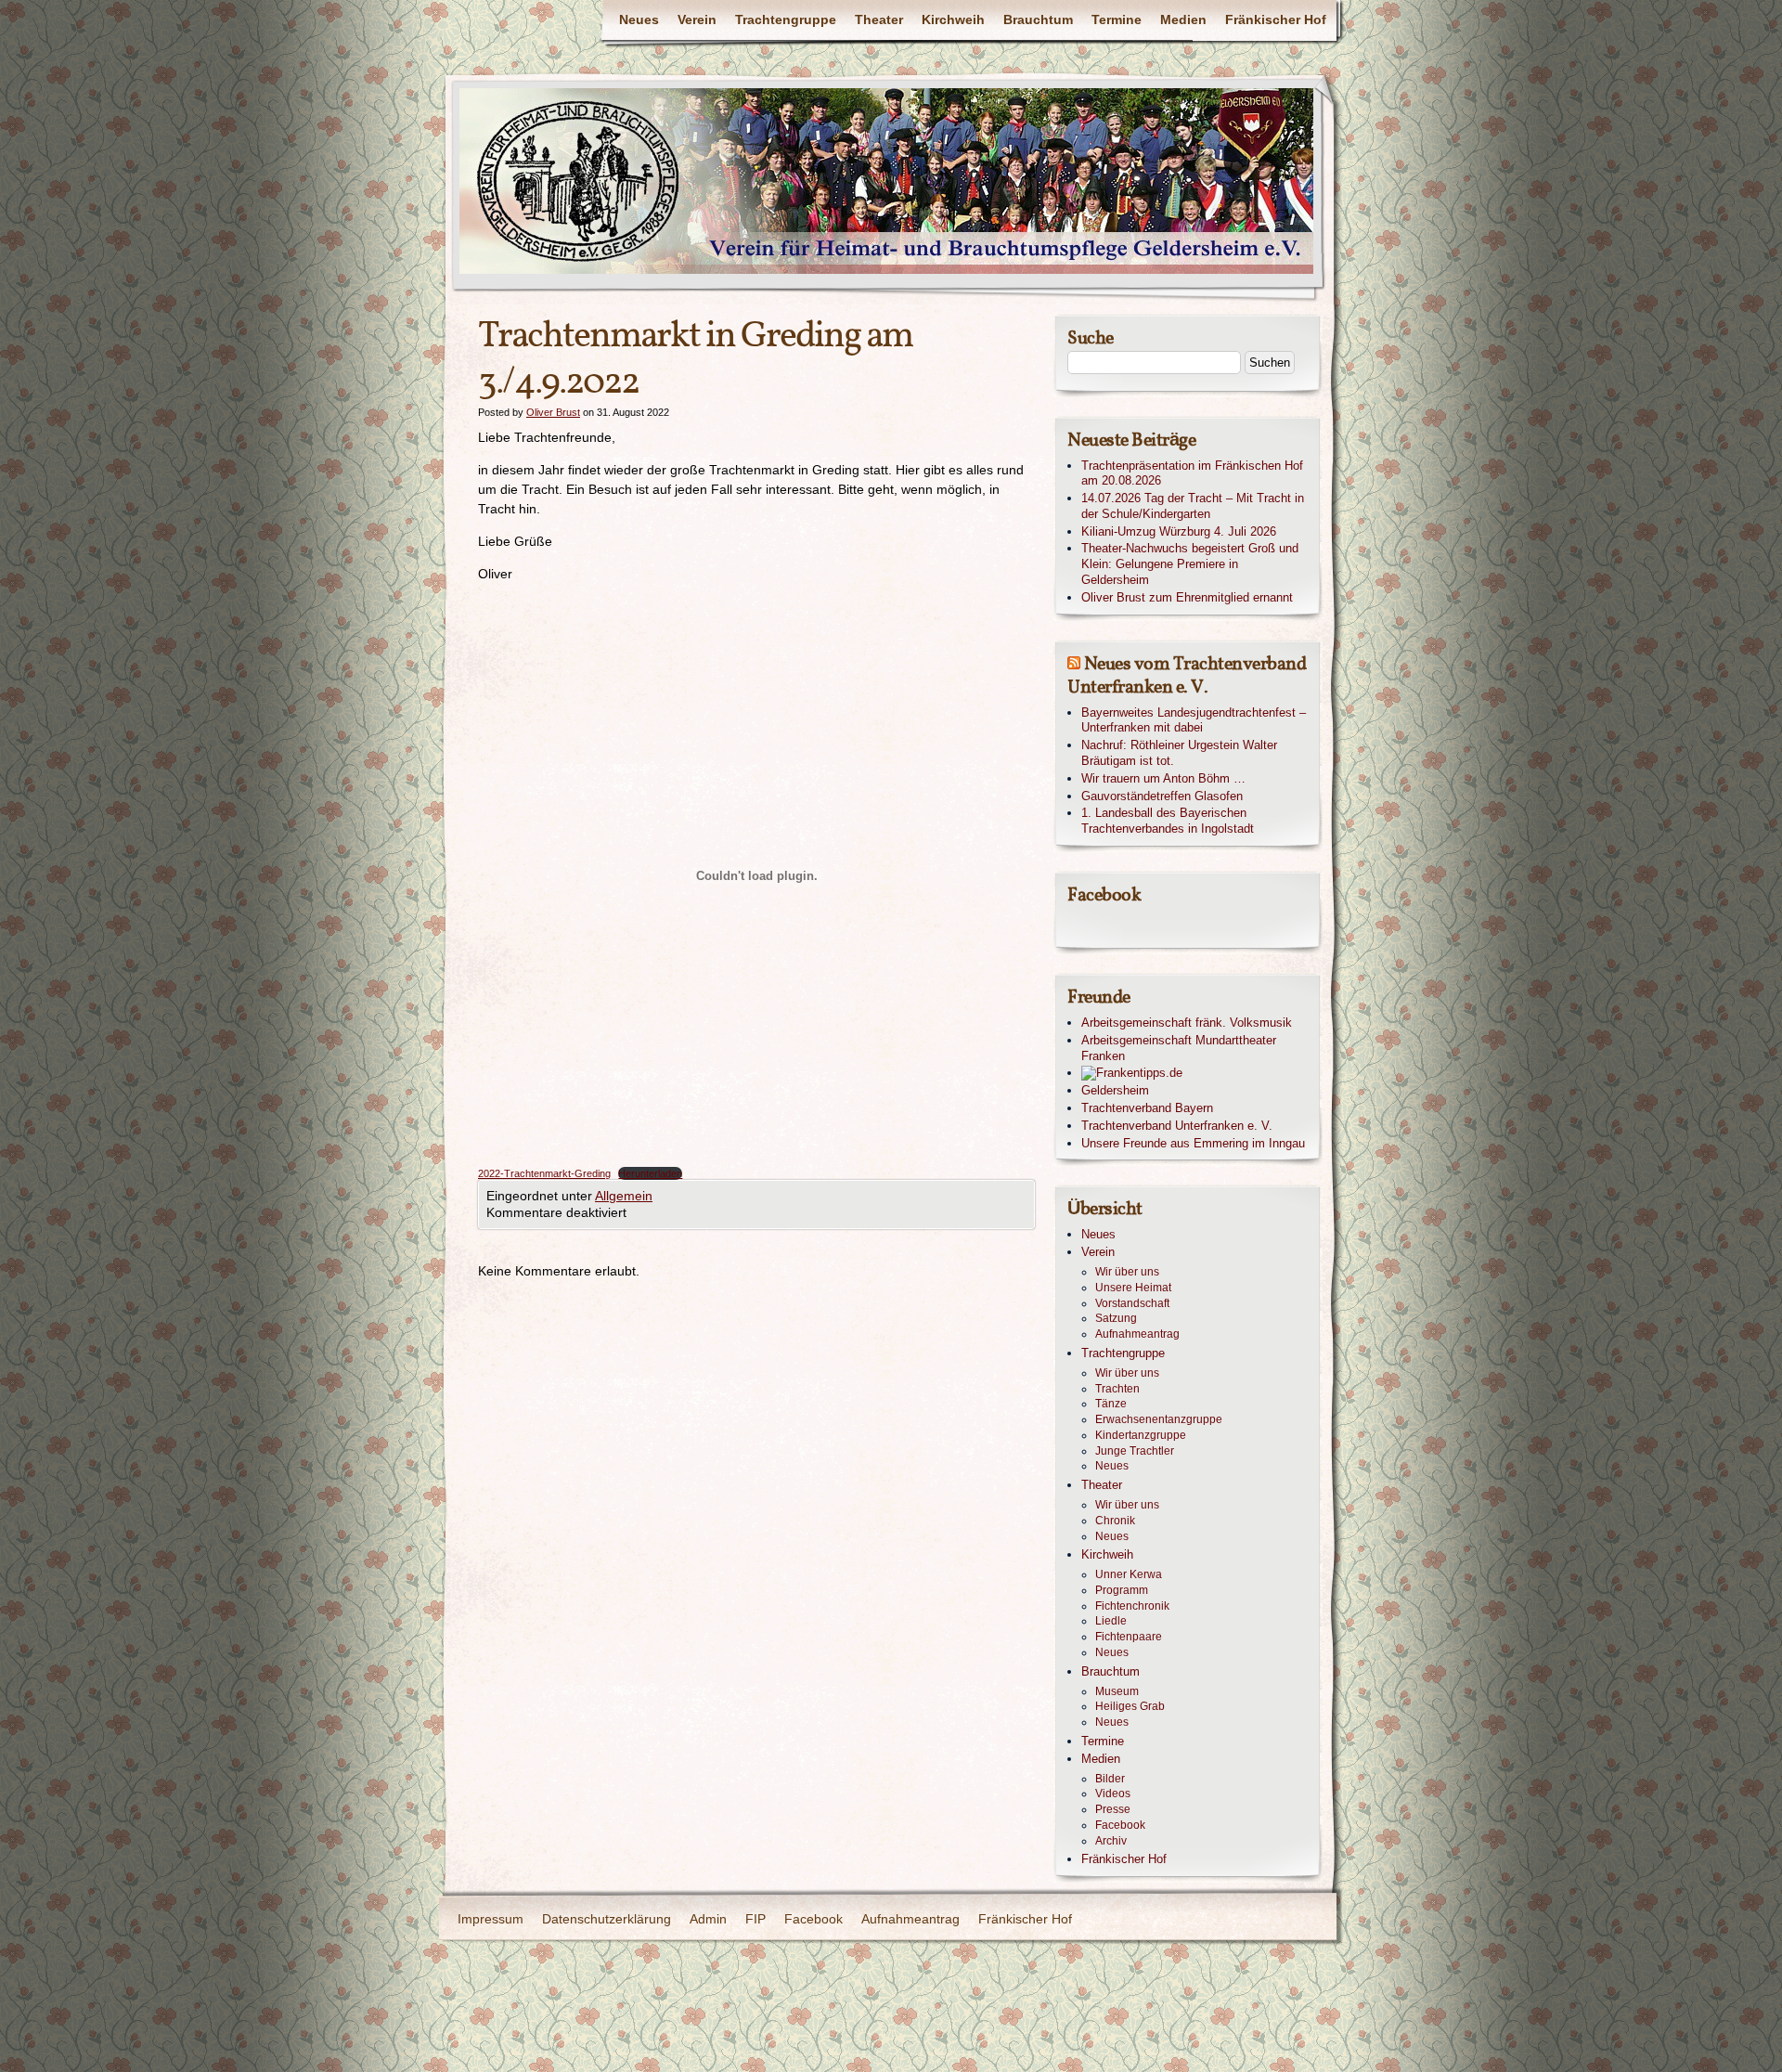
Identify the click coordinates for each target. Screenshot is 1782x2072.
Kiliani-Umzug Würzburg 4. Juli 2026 (1179, 531)
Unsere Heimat (1133, 1288)
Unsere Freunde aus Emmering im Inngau (1193, 1143)
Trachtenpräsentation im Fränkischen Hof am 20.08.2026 (1192, 473)
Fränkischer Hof (1276, 19)
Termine (1117, 19)
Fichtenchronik (1132, 1606)
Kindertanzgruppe (1141, 1435)
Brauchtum (1038, 19)
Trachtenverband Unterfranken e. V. (1177, 1126)
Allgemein (624, 1196)
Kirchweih (953, 19)
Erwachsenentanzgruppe (1159, 1419)
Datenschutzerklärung (607, 1919)
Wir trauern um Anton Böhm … (1163, 778)
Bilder (1110, 1779)
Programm (1122, 1590)
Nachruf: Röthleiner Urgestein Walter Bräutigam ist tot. (1179, 753)
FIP (755, 1919)
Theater (879, 19)
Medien (1183, 19)
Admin (708, 1919)
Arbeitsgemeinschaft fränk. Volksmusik (1187, 1023)
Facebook (1120, 1825)
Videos (1113, 1794)
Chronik (1115, 1521)
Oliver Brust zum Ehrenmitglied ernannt (1187, 597)
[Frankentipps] (1195, 1074)
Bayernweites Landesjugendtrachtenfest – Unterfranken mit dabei (1194, 720)
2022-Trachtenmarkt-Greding (544, 1173)
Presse (1113, 1809)
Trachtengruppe (786, 19)
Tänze (1111, 1404)
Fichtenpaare (1129, 1637)
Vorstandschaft (1132, 1303)
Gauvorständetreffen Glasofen (1162, 796)
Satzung (1116, 1318)
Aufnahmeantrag (1137, 1334)
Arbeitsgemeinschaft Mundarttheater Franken (1179, 1048)
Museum (1117, 1691)
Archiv (1111, 1841)
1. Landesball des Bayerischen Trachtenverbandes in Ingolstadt (1168, 821)
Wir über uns (1127, 1272)
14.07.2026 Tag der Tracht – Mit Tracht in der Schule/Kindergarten (1193, 506)
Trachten (1117, 1389)
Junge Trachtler (1135, 1451)
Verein (697, 19)
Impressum (491, 1919)
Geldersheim (1115, 1090)
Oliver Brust (553, 412)
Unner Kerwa (1129, 1574)
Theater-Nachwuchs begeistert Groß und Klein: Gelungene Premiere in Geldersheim (1190, 564)
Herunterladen (650, 1173)
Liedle (1111, 1621)
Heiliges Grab (1130, 1706)
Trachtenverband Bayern (1147, 1108)
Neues (639, 19)
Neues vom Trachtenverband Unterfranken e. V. (1187, 676)
